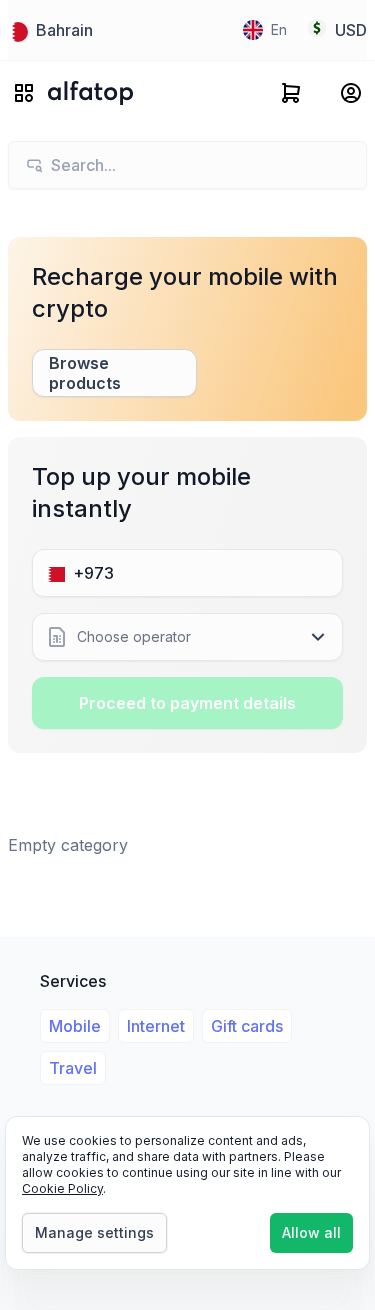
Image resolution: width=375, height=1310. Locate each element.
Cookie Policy (62, 1188)
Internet (156, 1026)
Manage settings (94, 1232)
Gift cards (247, 1026)
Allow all (311, 1232)
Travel (73, 1068)
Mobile (75, 1026)
